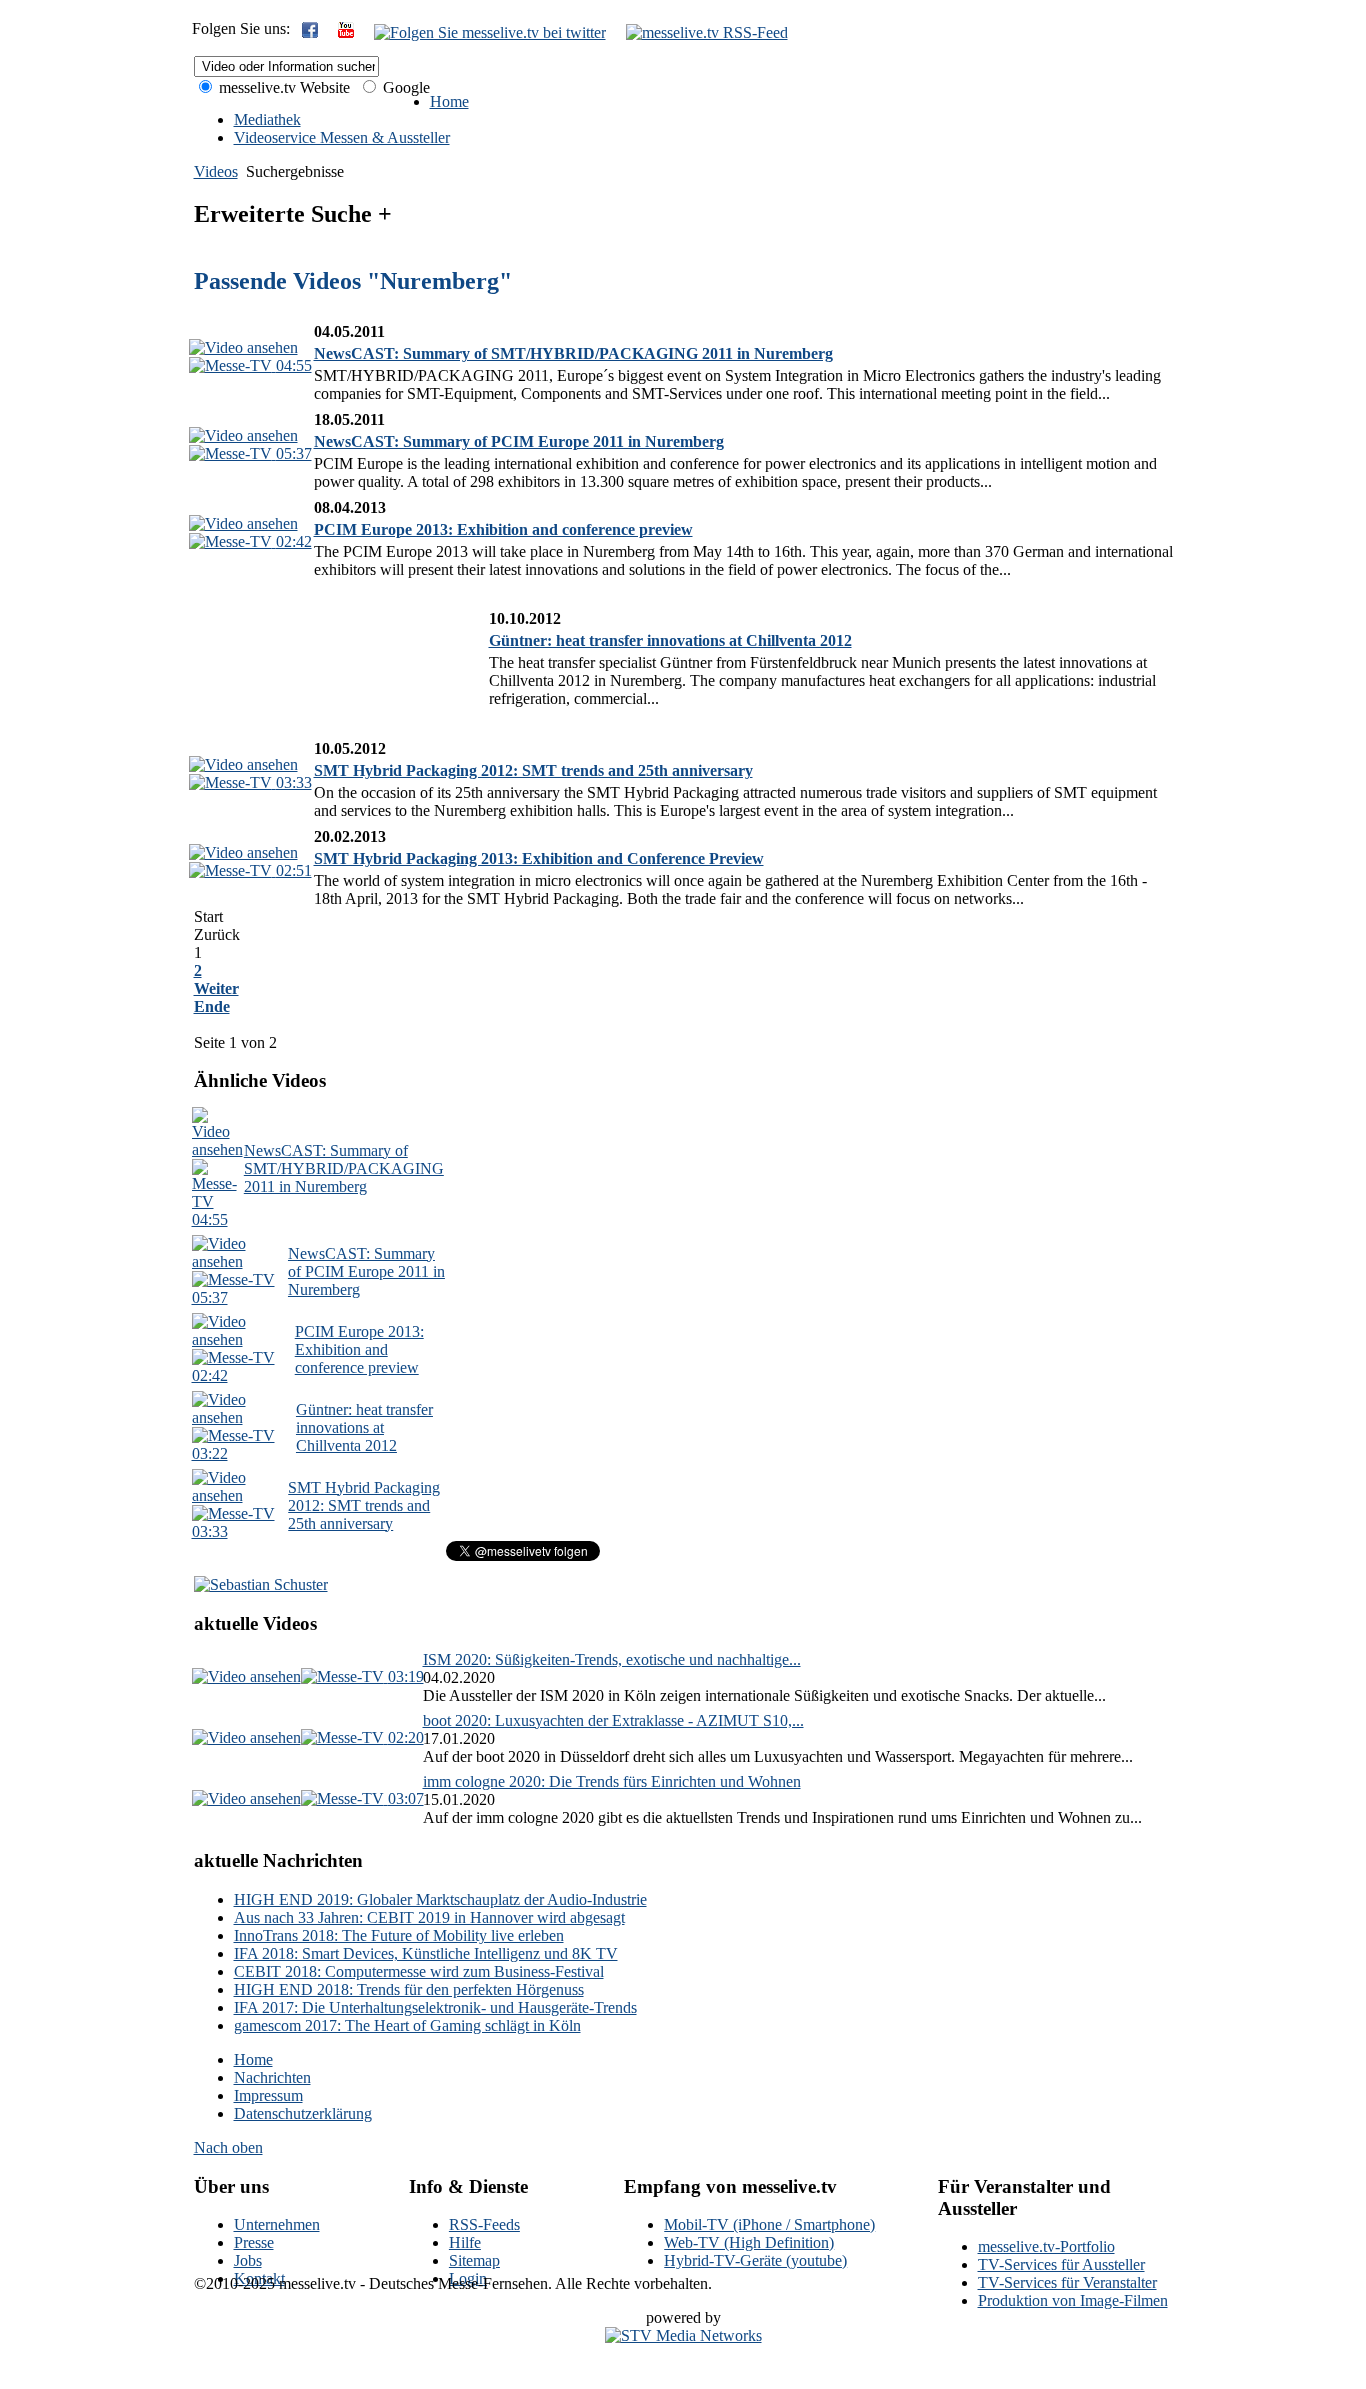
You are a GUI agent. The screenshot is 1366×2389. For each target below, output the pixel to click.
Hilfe (465, 2242)
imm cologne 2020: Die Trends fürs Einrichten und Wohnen (612, 1781)
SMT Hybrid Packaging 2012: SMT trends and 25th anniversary (533, 770)
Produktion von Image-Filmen (1073, 2300)
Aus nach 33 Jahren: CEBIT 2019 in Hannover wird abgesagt (429, 1917)
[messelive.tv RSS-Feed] (707, 32)
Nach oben (228, 2147)
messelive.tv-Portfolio (1046, 2246)
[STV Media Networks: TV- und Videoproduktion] (683, 2335)
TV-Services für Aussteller (1061, 2264)
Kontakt (259, 2278)
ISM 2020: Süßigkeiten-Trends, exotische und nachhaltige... (612, 1659)
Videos (216, 171)
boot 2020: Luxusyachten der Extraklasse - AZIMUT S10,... (613, 1720)
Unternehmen (277, 2224)
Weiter (216, 988)
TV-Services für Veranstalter (1067, 2282)
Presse (254, 2242)
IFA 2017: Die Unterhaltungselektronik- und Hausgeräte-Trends (435, 2007)
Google (404, 87)
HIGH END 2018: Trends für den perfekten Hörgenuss (409, 1989)
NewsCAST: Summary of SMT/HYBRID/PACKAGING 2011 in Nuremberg (573, 353)
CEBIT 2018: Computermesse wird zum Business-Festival (419, 1971)
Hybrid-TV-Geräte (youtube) (755, 2260)
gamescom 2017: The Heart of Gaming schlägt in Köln (407, 2025)
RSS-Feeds (484, 2224)
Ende (212, 1006)
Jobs (248, 2260)
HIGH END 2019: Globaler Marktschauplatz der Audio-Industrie (440, 1899)
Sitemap (474, 2260)
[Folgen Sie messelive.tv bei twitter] (490, 32)
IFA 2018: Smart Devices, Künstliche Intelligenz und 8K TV (426, 1953)
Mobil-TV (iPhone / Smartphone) (769, 2224)
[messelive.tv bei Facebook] (310, 32)
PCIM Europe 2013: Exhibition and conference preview (503, 529)
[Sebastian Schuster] (261, 1584)
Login (468, 2278)
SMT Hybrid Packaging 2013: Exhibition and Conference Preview (539, 858)
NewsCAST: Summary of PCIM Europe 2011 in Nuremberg (519, 441)
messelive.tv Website (282, 87)
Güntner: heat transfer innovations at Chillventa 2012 (670, 640)
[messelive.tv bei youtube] (346, 32)
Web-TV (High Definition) (749, 2242)
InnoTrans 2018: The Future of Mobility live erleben (399, 1935)
